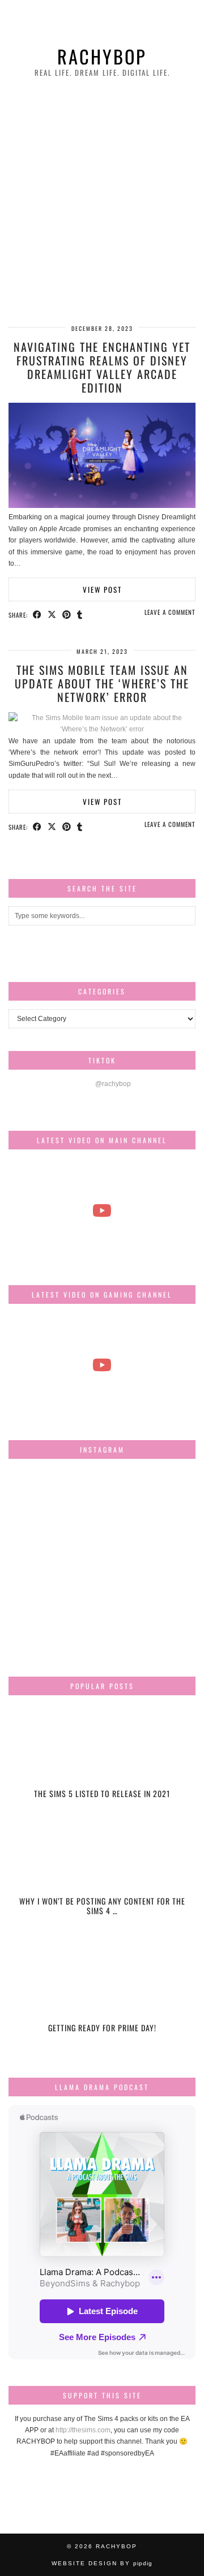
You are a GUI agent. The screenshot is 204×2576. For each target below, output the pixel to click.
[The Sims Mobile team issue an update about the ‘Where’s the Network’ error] (102, 729)
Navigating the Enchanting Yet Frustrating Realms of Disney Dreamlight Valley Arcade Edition (102, 367)
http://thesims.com (83, 2430)
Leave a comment (170, 612)
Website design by (102, 2563)
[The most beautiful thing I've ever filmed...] (102, 1211)
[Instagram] (40, 1498)
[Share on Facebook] (37, 614)
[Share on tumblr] (80, 614)
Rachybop (102, 56)
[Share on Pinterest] (67, 614)
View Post (102, 589)
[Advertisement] (102, 203)
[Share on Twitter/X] (52, 614)
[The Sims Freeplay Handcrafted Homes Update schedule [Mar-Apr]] (102, 1365)
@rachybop (113, 1084)
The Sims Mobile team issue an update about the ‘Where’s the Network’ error (102, 683)
